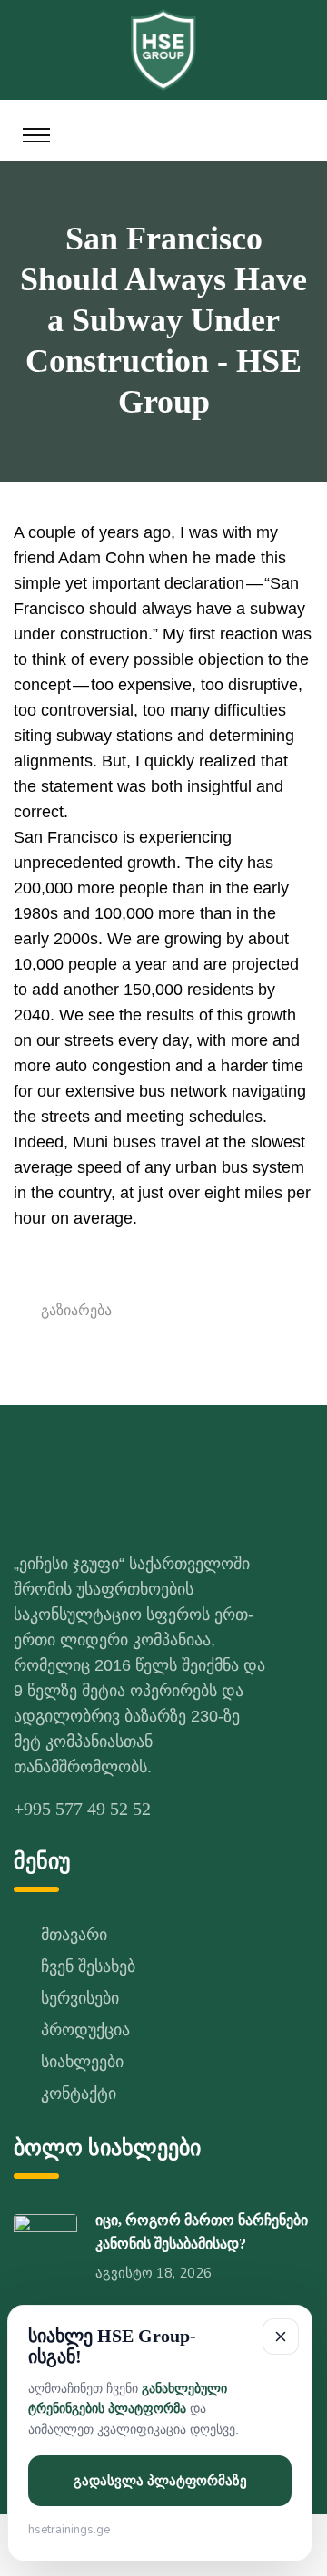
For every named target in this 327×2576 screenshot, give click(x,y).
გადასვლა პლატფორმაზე (160, 2481)
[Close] (281, 2337)
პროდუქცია (85, 2030)
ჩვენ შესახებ (88, 1966)
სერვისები (80, 1998)
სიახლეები (82, 2062)
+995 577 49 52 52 (82, 1809)
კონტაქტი (79, 2093)
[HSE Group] (163, 48)
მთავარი (74, 1935)
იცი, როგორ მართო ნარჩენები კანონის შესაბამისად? (202, 2232)
